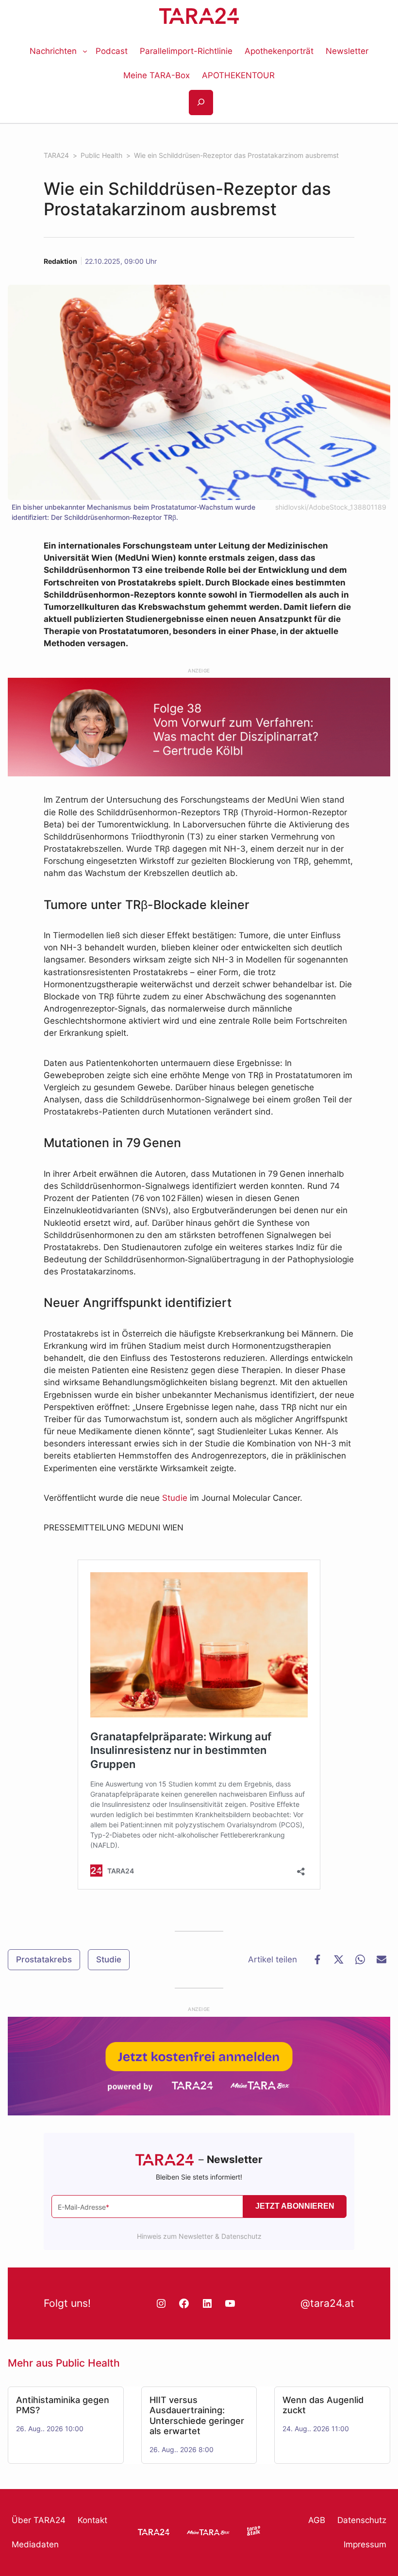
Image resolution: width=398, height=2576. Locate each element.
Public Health (88, 2363)
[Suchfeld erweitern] (201, 103)
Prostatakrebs (44, 1959)
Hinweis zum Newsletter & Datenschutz (199, 2236)
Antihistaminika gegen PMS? (63, 2405)
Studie (175, 1498)
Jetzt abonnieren (295, 2206)
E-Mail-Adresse (83, 2207)
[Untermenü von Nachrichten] (85, 51)
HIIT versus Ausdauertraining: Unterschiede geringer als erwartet (197, 2415)
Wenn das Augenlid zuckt (323, 2405)
